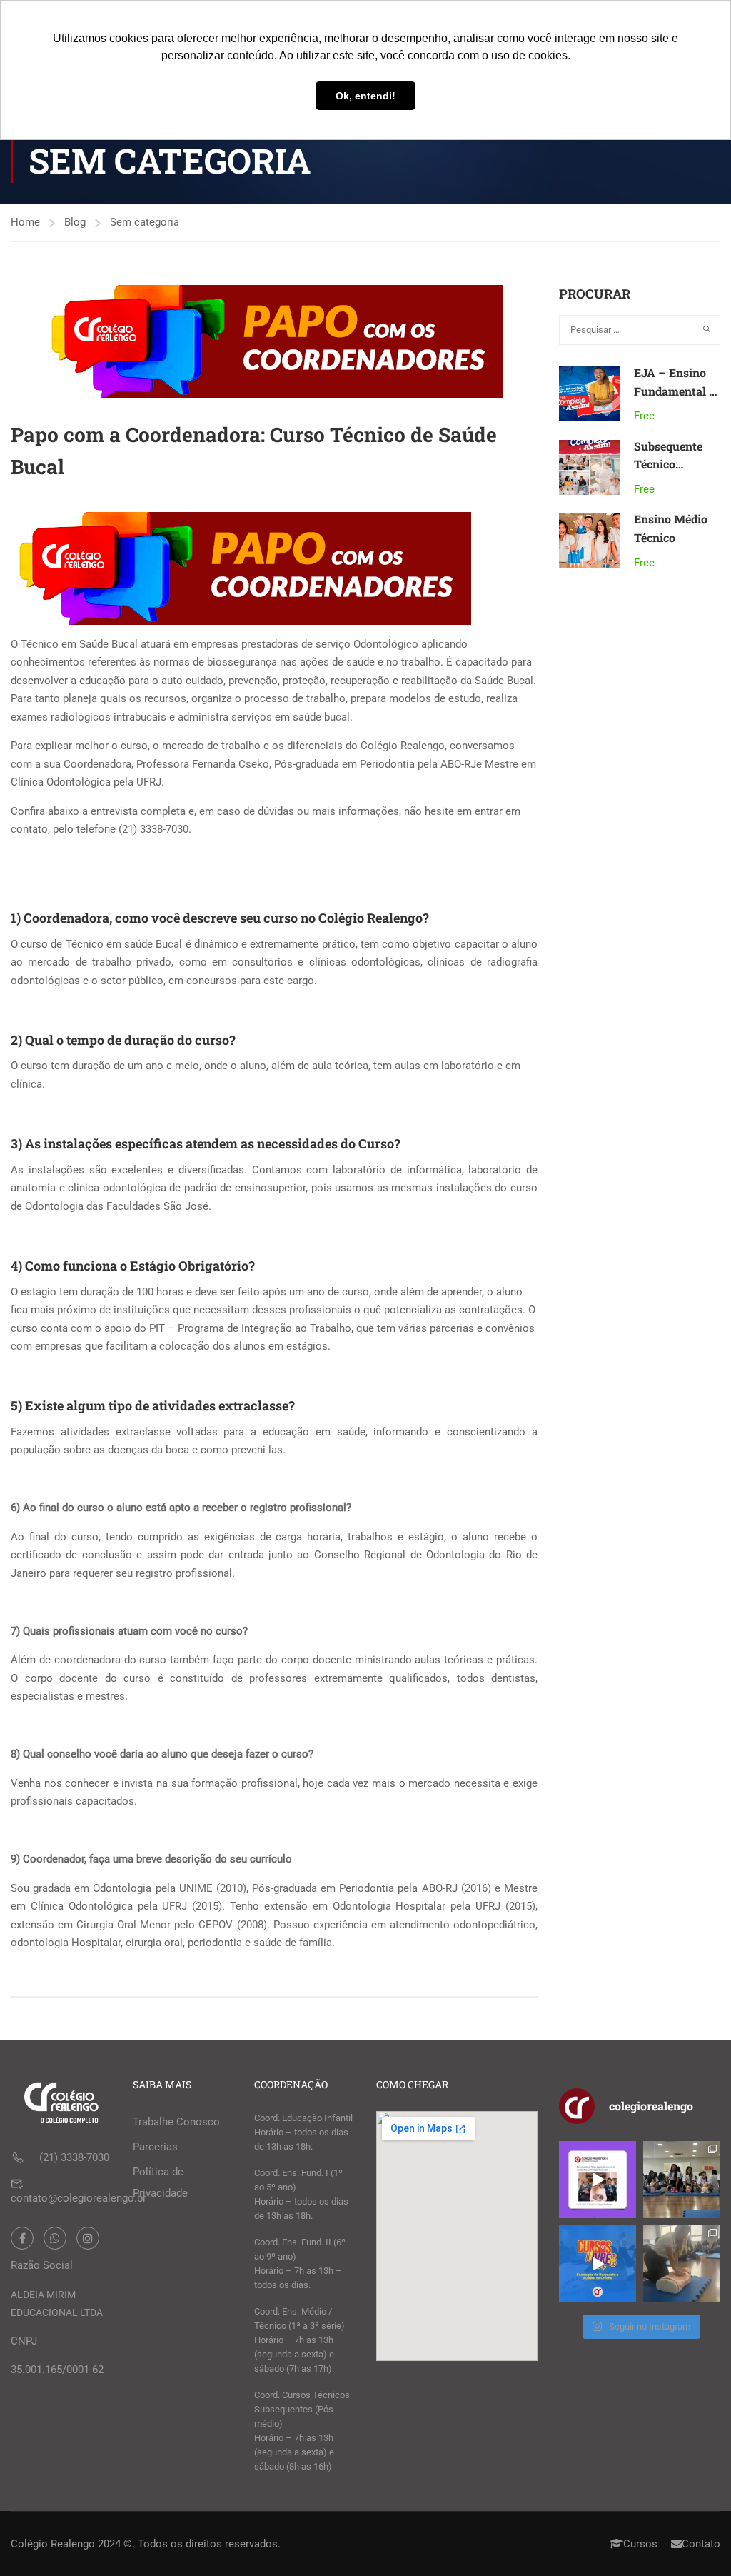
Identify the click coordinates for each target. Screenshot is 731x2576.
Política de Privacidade (160, 2182)
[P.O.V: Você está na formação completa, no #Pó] (682, 2180)
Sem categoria (145, 222)
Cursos (640, 2544)
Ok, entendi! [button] (365, 96)
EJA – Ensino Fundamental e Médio (674, 391)
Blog (75, 222)
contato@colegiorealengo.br (79, 2198)
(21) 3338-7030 (74, 2157)
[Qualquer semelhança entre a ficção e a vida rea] (598, 2180)
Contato (701, 2544)
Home (25, 222)
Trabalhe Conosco (176, 2122)
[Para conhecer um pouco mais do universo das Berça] (598, 2264)
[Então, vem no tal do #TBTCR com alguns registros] (682, 2264)
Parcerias (155, 2147)
